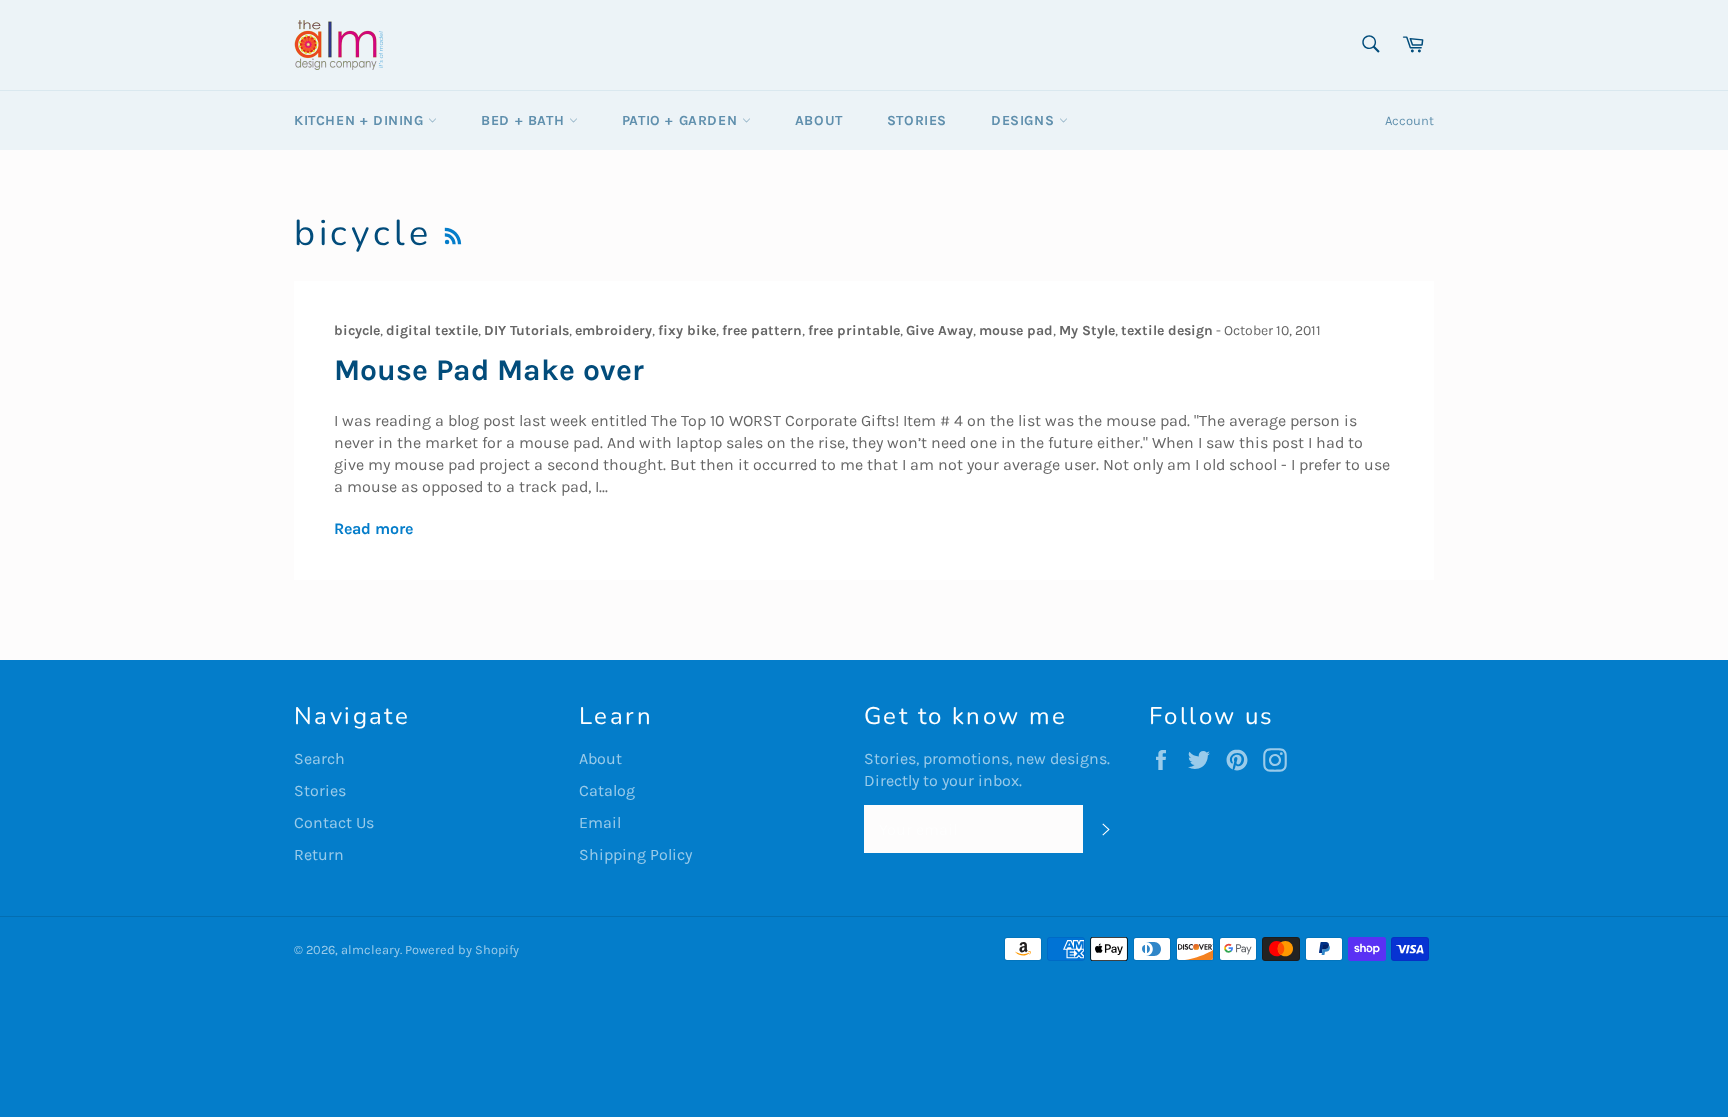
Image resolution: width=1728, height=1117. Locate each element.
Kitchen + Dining (361, 120)
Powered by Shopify (462, 949)
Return (319, 854)
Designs (1025, 120)
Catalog (607, 790)
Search (319, 758)
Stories (917, 120)
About (819, 120)
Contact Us (334, 822)
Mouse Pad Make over (489, 370)
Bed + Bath (525, 120)
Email (600, 822)
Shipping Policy (635, 854)
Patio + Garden (682, 120)
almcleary (370, 949)
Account (1409, 120)
